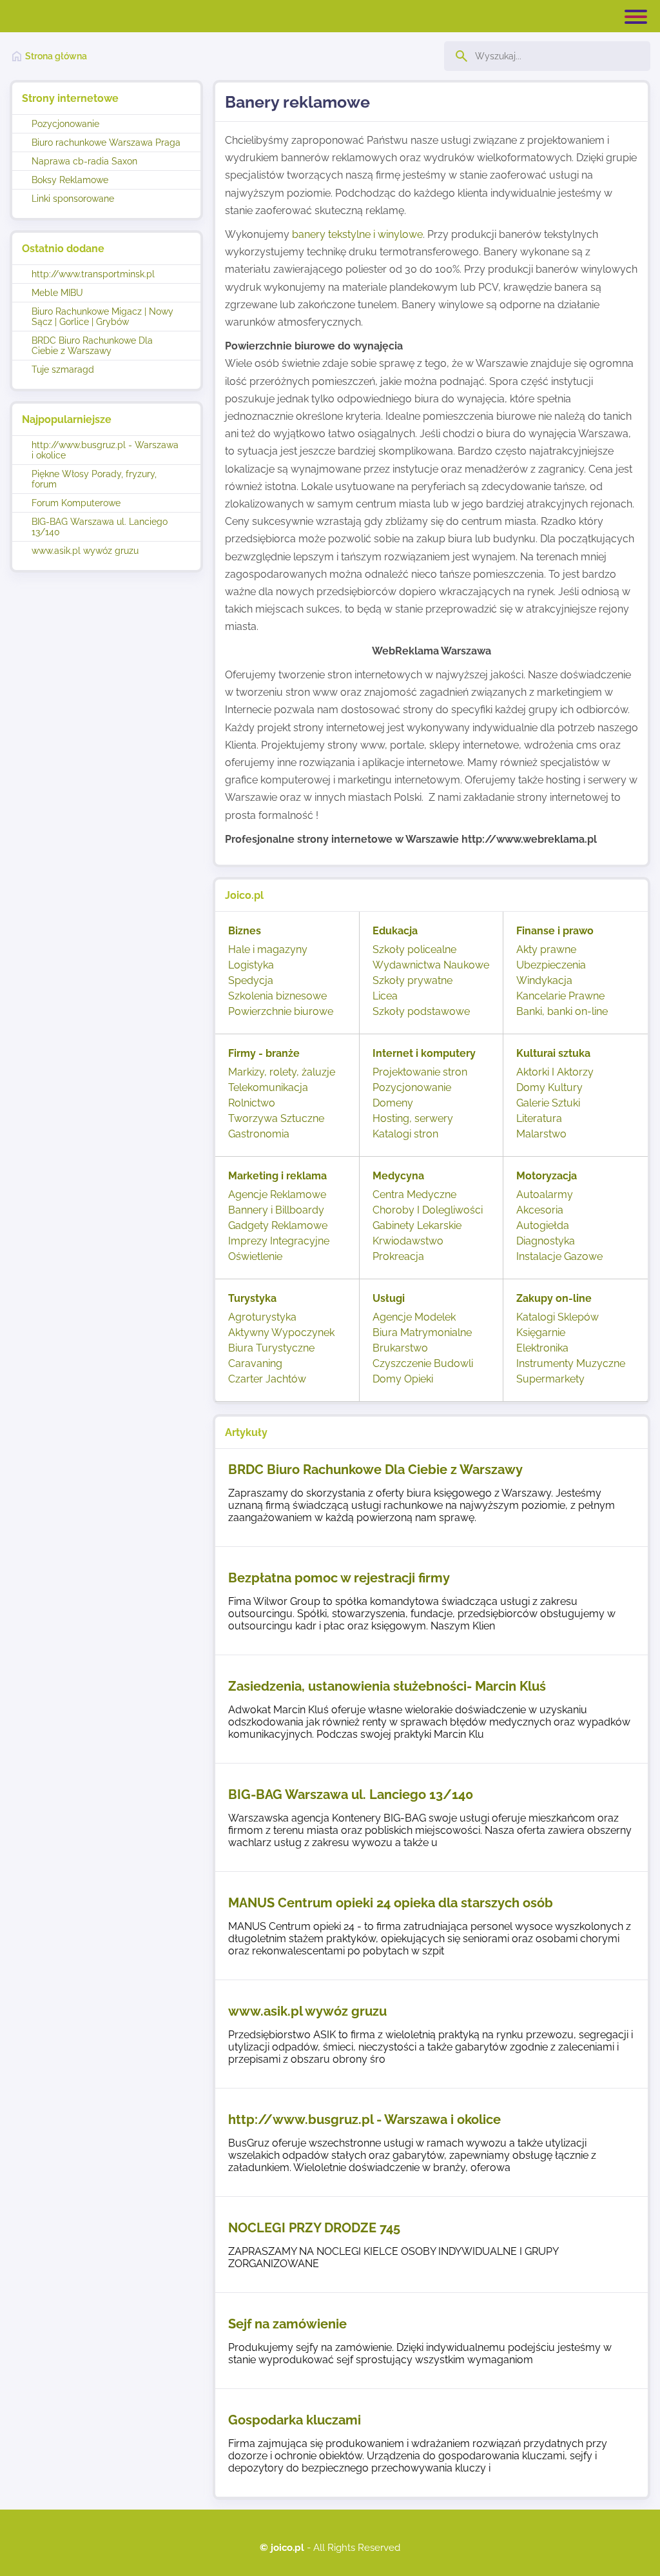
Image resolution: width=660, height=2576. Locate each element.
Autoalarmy (545, 1195)
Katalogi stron (405, 1134)
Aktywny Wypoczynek (281, 1332)
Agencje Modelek (414, 1317)
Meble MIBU (57, 293)
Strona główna (56, 56)
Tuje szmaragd (63, 369)
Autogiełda (543, 1225)
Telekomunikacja (268, 1087)
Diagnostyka (546, 1241)
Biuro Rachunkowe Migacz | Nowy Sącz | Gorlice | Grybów (102, 317)
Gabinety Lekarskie (417, 1225)
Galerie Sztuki (548, 1103)
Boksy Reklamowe (70, 180)
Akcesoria (540, 1210)
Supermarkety (550, 1379)
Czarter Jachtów (267, 1379)
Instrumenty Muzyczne (571, 1363)
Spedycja (251, 980)
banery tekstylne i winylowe (357, 234)
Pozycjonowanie (65, 124)
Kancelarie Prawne (560, 996)
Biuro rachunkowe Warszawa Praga (106, 143)
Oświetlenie (255, 1256)
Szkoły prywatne (412, 980)
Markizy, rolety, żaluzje (282, 1072)
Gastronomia (259, 1134)
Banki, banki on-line (562, 1011)
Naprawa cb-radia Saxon (84, 161)
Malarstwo (541, 1134)
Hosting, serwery (413, 1118)
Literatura (539, 1118)
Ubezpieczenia (551, 965)
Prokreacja (398, 1256)
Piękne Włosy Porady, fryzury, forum (94, 479)
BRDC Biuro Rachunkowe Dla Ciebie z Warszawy (92, 346)
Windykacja (544, 980)
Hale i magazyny (268, 949)
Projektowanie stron (420, 1072)
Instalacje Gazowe (559, 1256)
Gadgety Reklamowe (278, 1225)
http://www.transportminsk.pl (93, 274)
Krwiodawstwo (408, 1241)
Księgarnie (541, 1332)
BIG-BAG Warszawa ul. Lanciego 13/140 (100, 527)
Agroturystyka (262, 1317)
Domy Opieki (403, 1379)
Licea (385, 996)
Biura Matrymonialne (422, 1332)
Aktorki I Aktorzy (555, 1072)
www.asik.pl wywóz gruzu (85, 551)
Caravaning (255, 1363)
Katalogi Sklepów (558, 1317)
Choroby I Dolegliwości (428, 1210)
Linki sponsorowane (73, 199)
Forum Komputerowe (76, 503)
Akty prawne (546, 949)
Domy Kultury (549, 1087)
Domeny (393, 1103)
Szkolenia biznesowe (277, 996)
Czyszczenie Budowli (423, 1363)
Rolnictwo (252, 1103)
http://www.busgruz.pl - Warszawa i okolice (105, 450)
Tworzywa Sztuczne (276, 1118)
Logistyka (251, 965)
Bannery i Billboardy (276, 1210)
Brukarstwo (400, 1348)
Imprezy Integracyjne (279, 1241)
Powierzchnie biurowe (281, 1011)
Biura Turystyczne (271, 1348)
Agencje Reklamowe (277, 1195)
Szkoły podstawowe (421, 1011)
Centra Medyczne (414, 1195)
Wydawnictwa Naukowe (431, 965)
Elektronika (542, 1348)
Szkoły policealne (414, 949)
